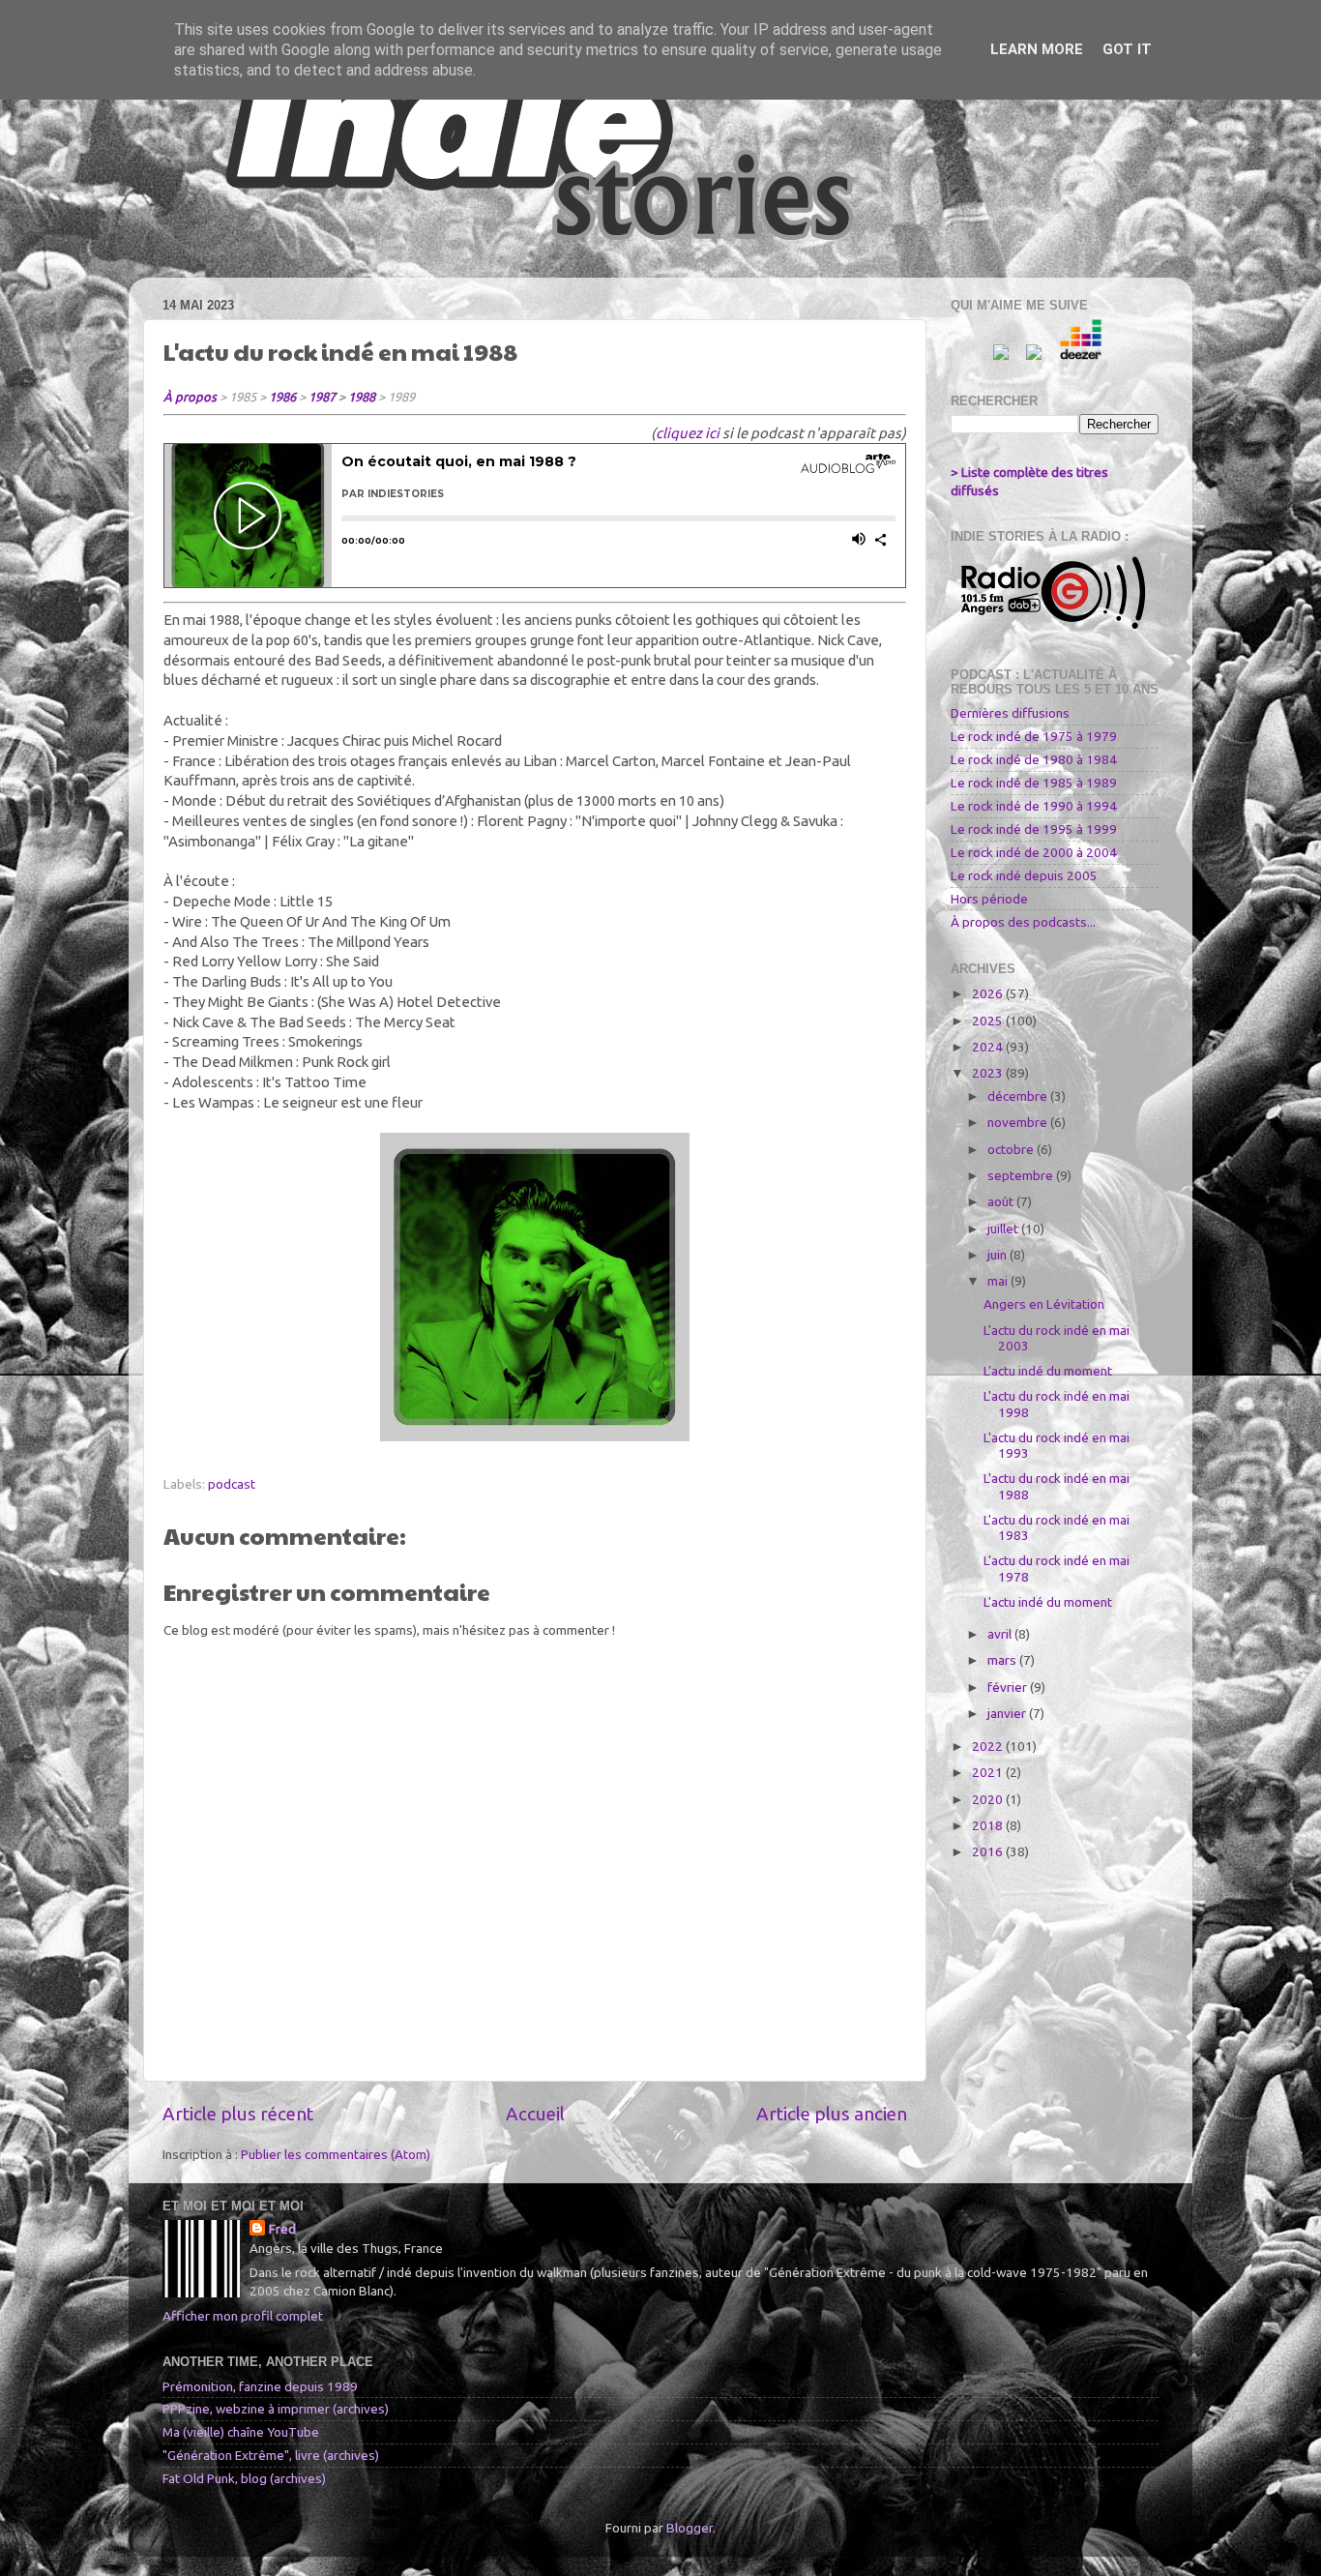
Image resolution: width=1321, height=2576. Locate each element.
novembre (1019, 1122)
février (1009, 1687)
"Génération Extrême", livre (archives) (271, 2455)
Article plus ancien (832, 2114)
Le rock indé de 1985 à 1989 (1034, 783)
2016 (989, 1851)
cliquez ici (688, 433)
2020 (989, 1799)
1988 (362, 397)
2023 (989, 1073)
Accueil (535, 2114)
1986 (282, 397)
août (1002, 1201)
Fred (282, 2229)
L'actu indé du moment (1048, 1371)
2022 (989, 1746)
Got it (1127, 49)
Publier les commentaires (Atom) (336, 2154)
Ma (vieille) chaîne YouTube (241, 2432)
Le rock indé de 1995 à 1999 (1034, 829)
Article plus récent (238, 2114)
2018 (989, 1825)
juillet (1004, 1229)
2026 (989, 993)
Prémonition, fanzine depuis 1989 (260, 2386)
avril (1001, 1634)
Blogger (690, 2528)
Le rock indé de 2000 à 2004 (1034, 852)
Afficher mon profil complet (243, 2316)
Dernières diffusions (1010, 713)
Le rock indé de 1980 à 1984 (1034, 759)
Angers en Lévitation (1044, 1304)
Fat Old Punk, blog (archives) (244, 2478)
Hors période (989, 899)
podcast (232, 1484)
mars (1003, 1660)
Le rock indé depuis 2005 (1024, 875)
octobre (1012, 1149)
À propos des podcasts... (1023, 922)
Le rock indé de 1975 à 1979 (1034, 736)
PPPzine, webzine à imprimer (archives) (276, 2409)
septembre (1022, 1175)
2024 (989, 1047)
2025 (989, 1021)
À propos (190, 397)
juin (998, 1255)
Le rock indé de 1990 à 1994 (1034, 806)
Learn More (1037, 49)
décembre (1019, 1096)
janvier (1008, 1713)
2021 (989, 1772)
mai (999, 1281)
